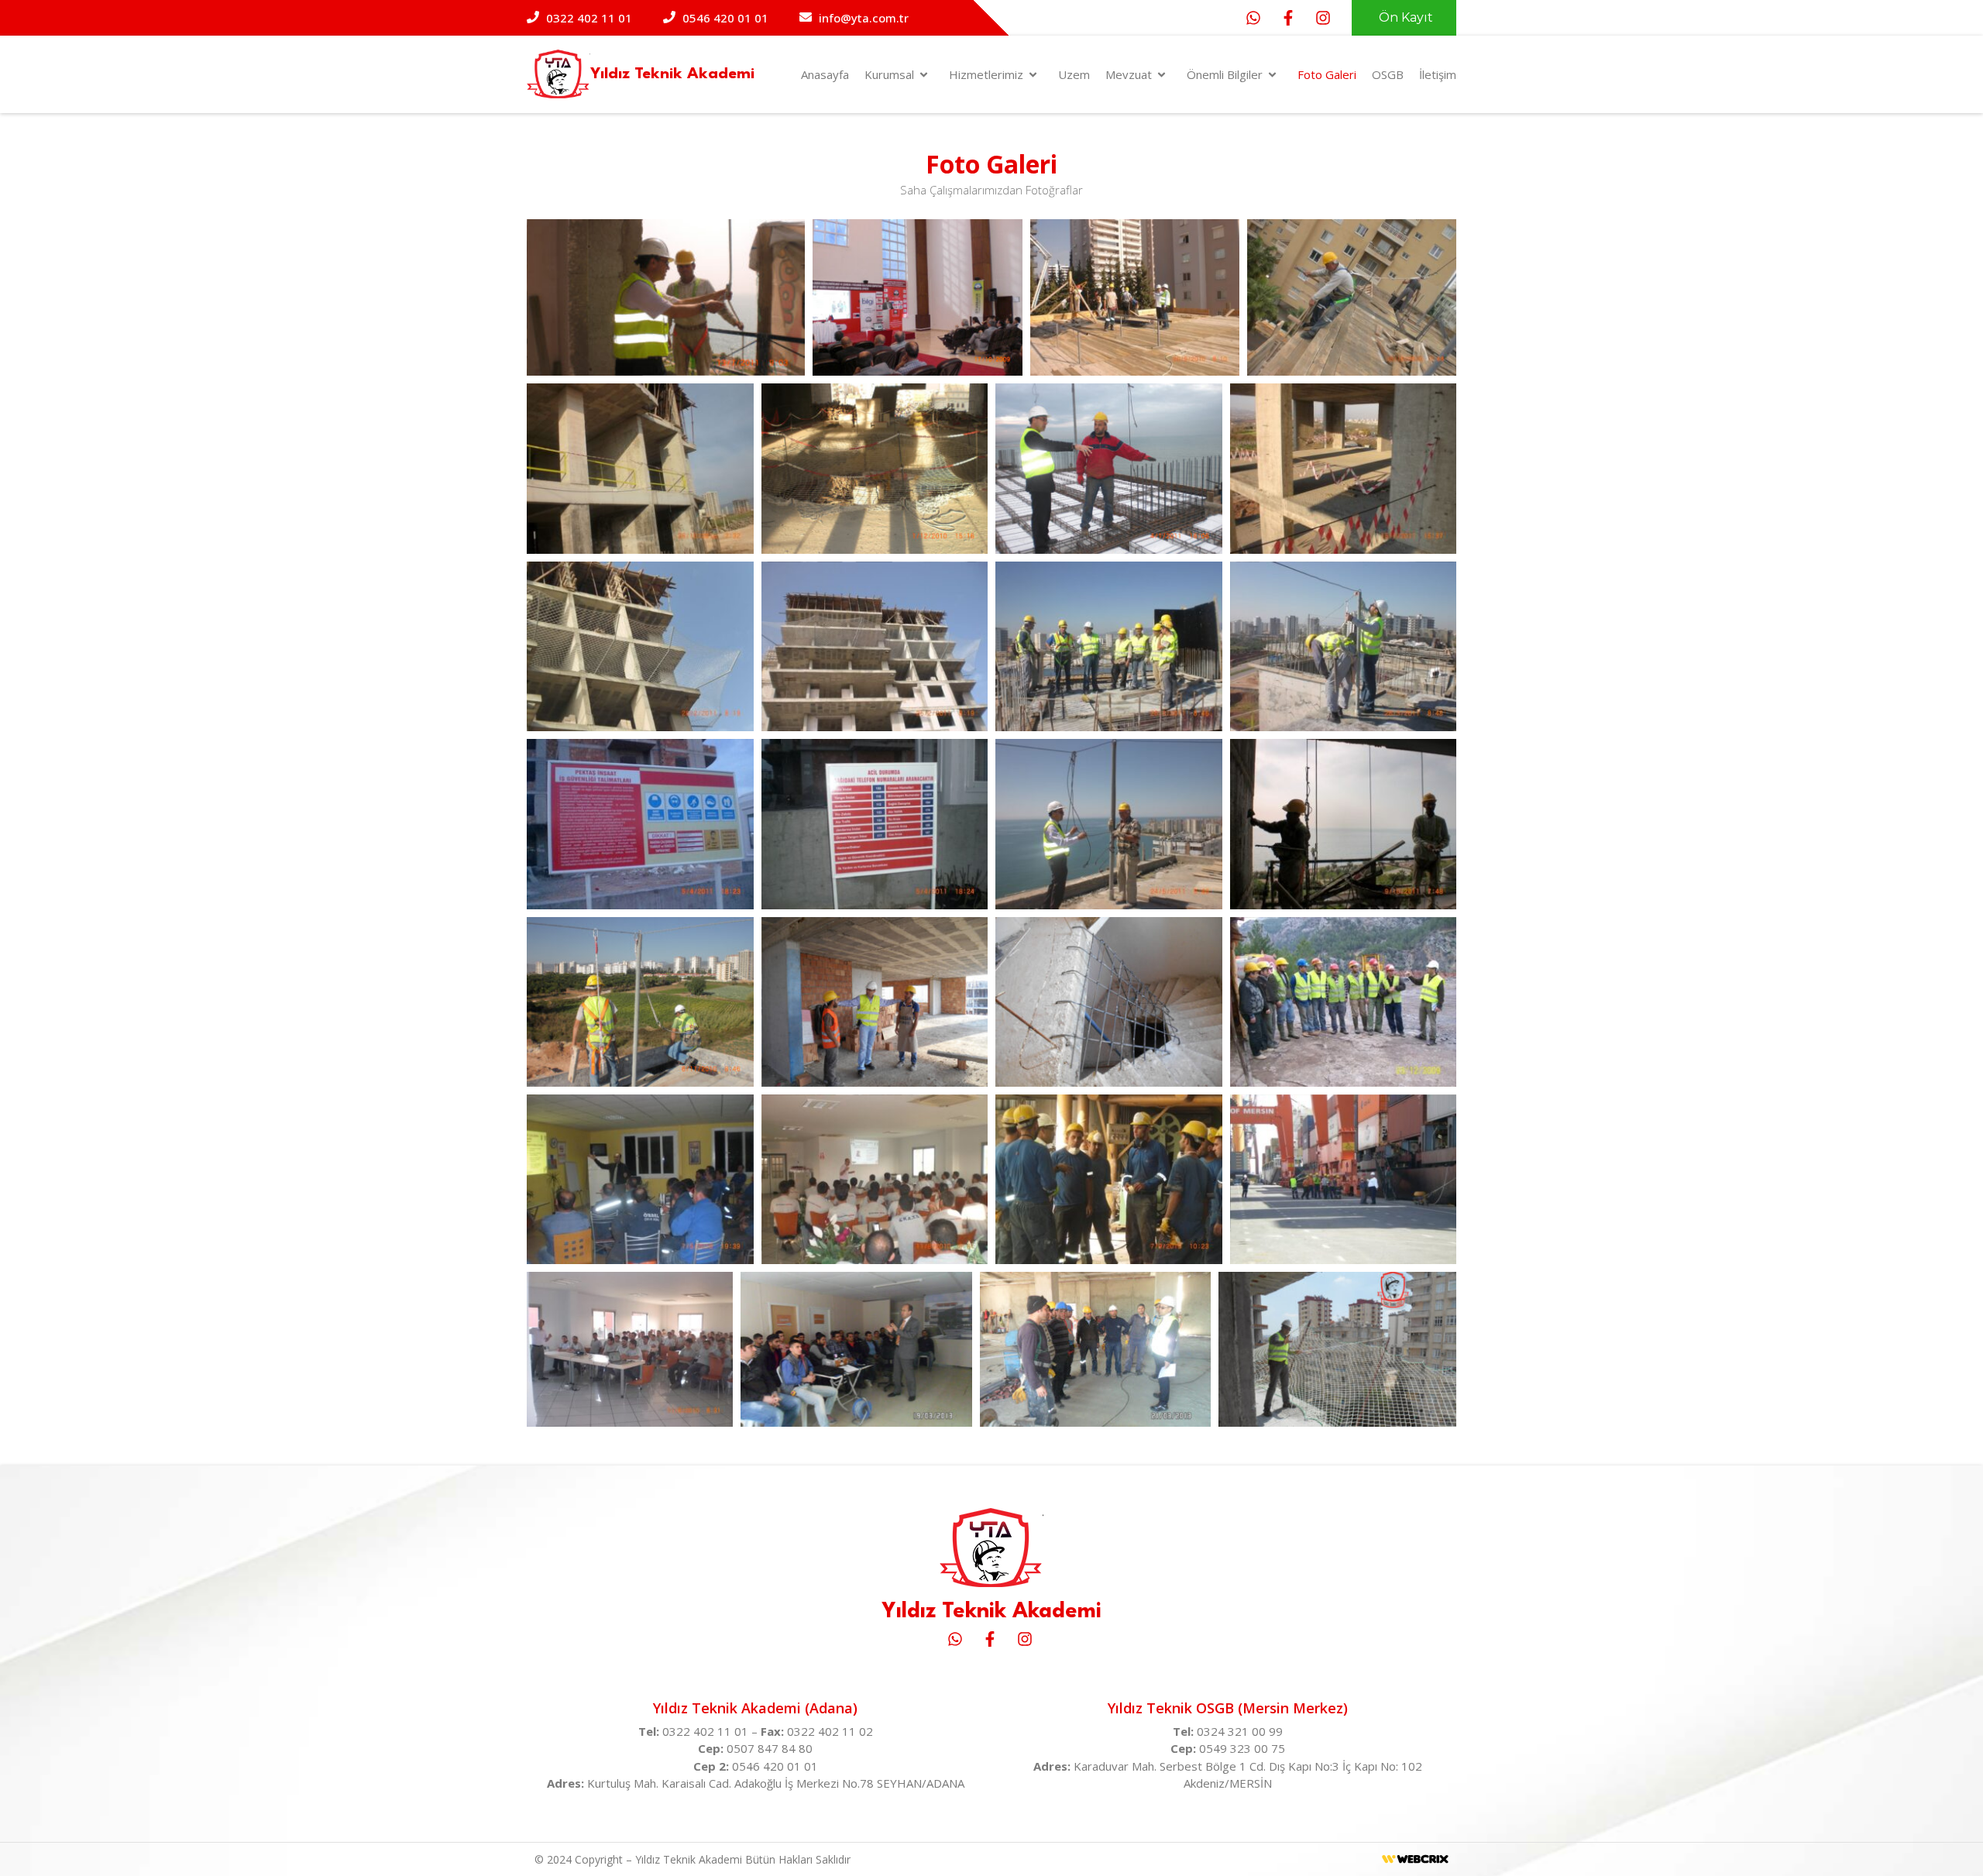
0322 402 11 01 (707, 1731)
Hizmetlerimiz (986, 74)
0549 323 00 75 (1242, 1748)
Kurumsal (889, 74)
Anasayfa (825, 74)
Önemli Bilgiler (1225, 74)
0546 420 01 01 (775, 1766)
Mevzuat (1129, 74)
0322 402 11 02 (830, 1731)
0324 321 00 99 (1240, 1731)
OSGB (1388, 74)
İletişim (1438, 74)
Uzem (1074, 74)
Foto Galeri (1327, 74)
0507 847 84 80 (770, 1748)
